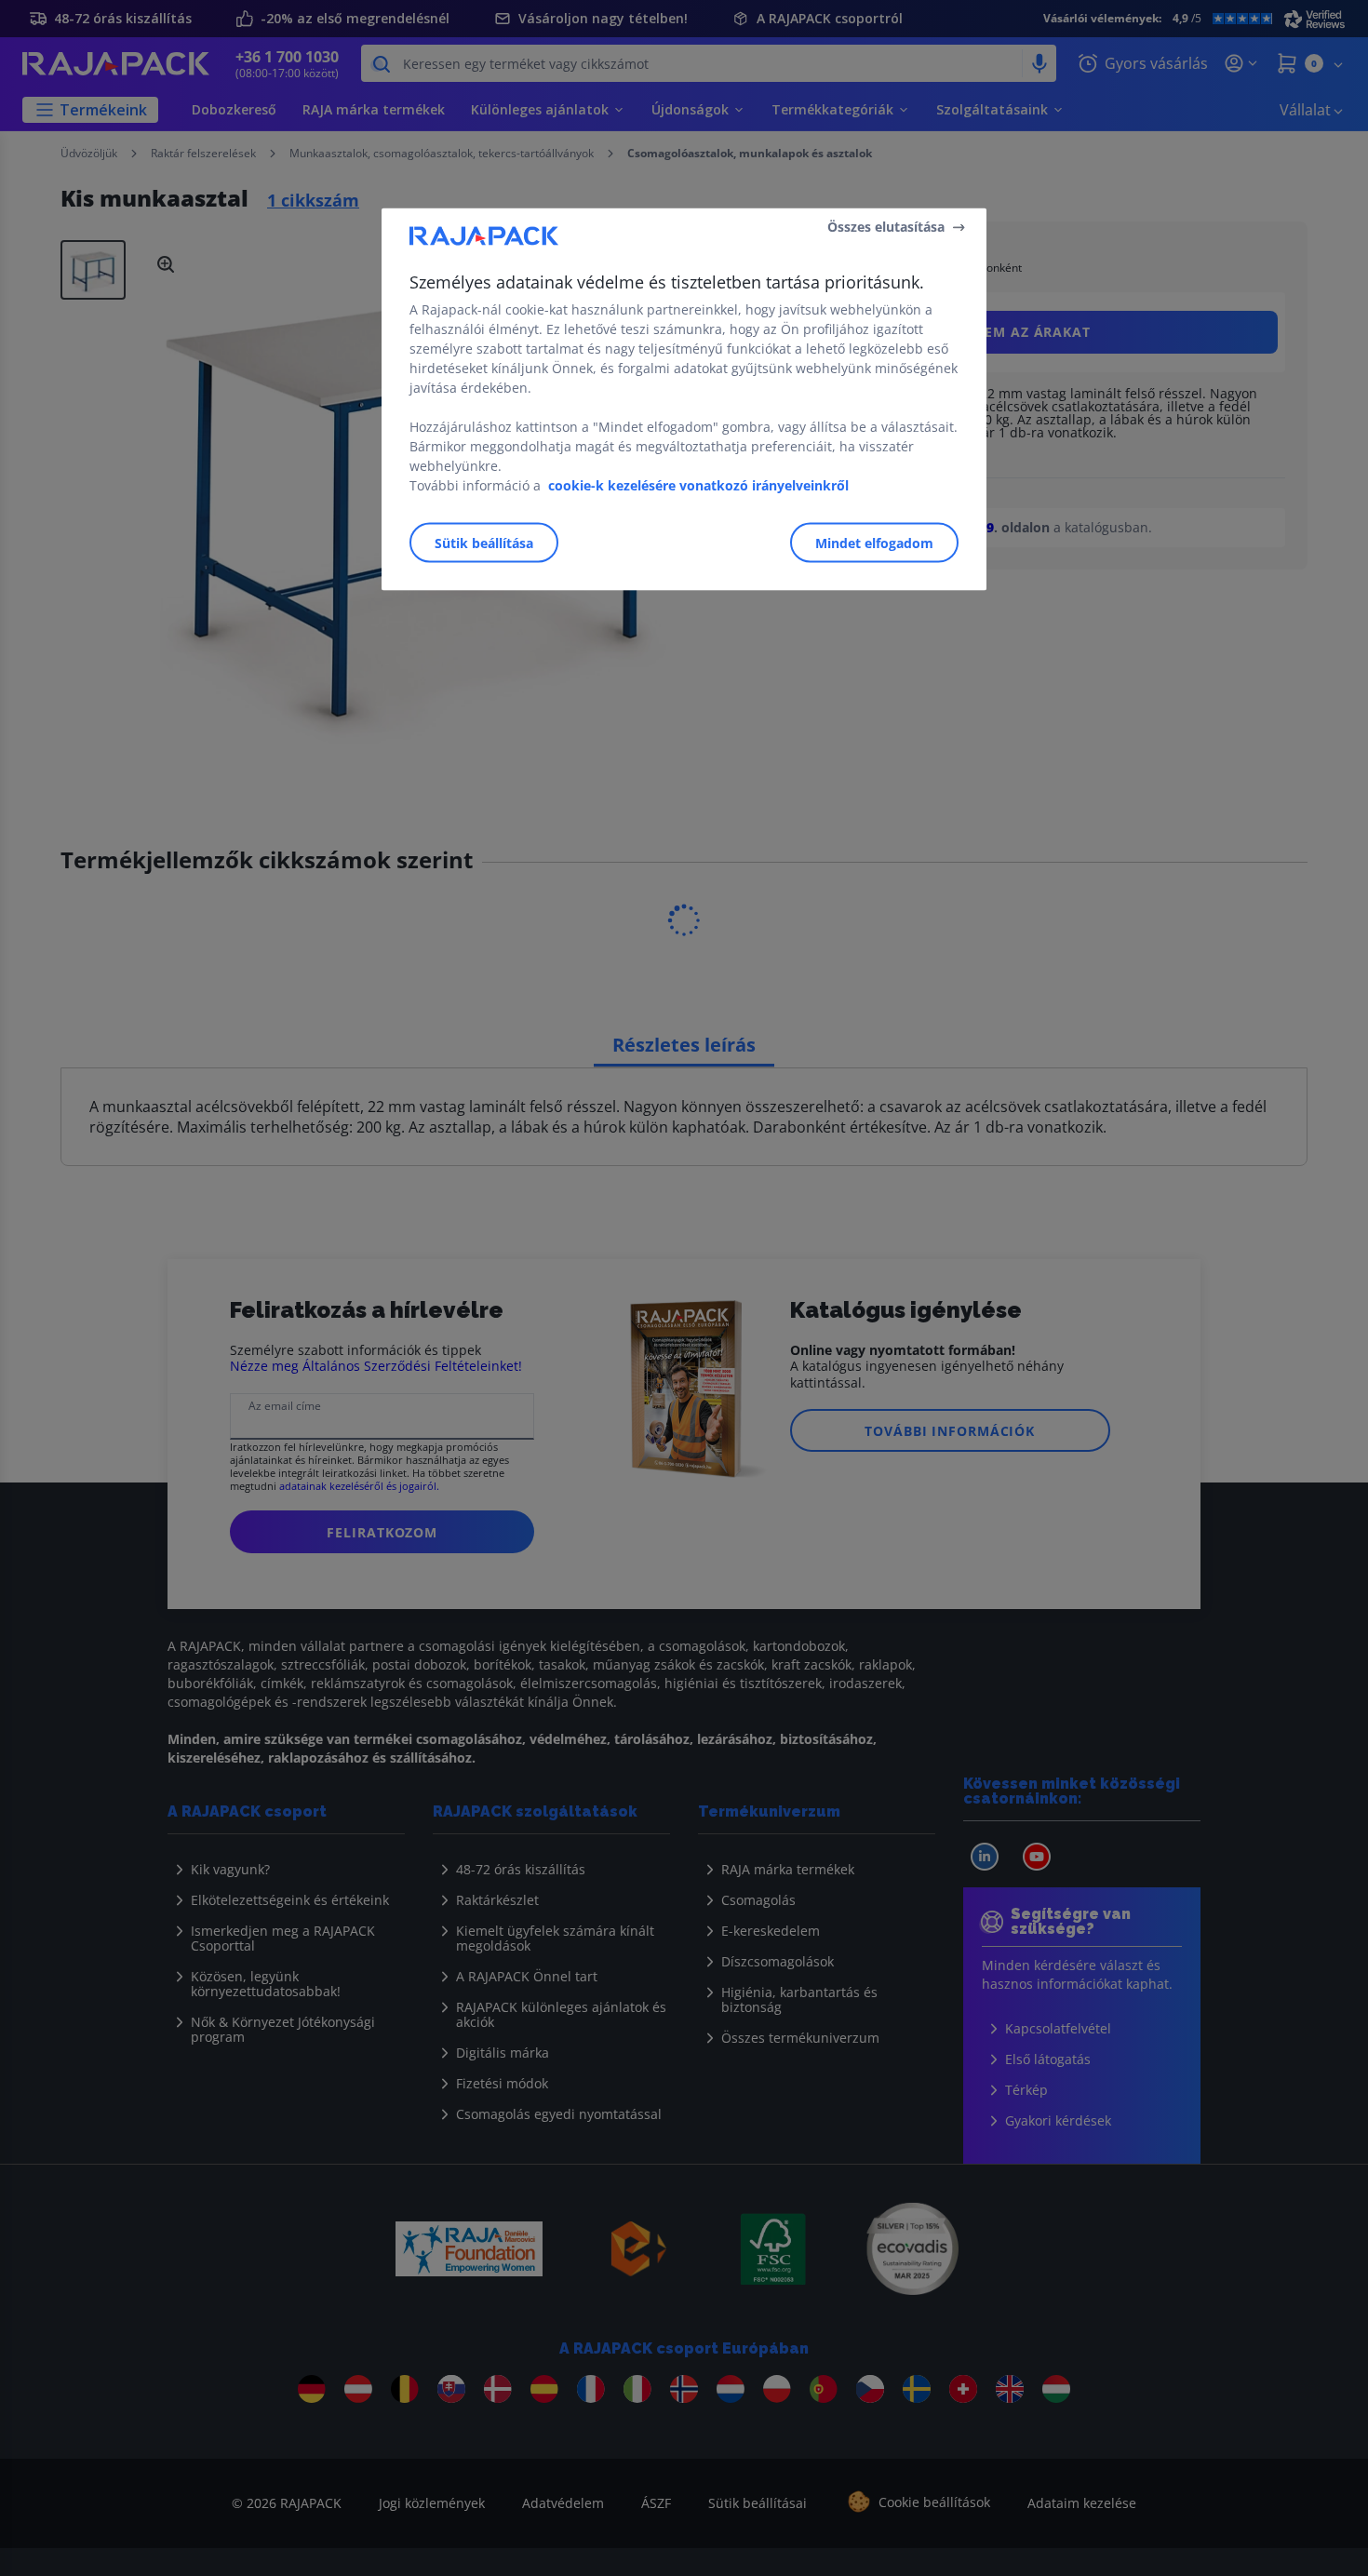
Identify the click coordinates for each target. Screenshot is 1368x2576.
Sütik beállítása (484, 542)
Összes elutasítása (886, 227)
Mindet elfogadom (874, 542)
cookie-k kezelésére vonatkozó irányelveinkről (698, 484)
